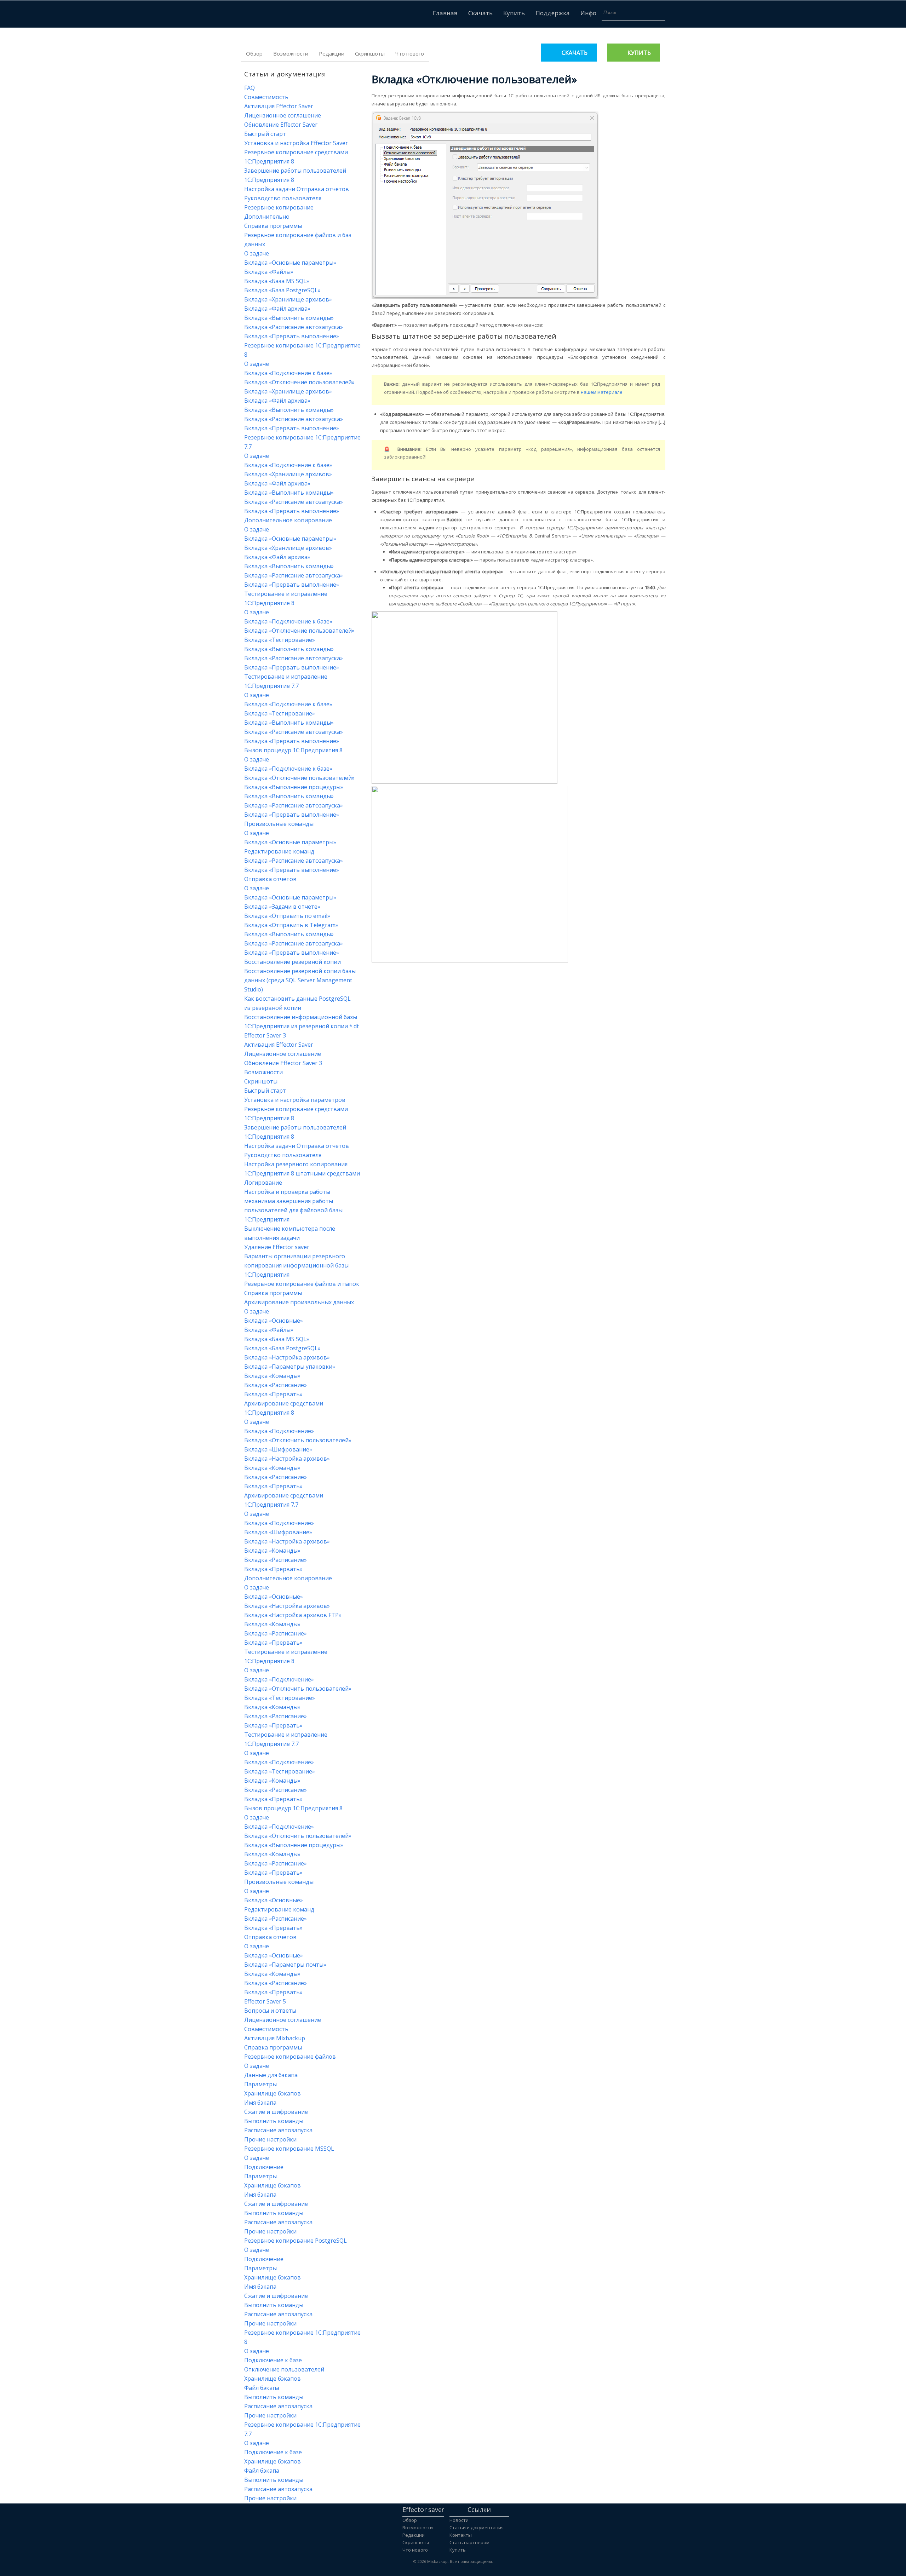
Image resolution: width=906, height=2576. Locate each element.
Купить (514, 13)
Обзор (254, 53)
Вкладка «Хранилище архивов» (288, 299)
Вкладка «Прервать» (273, 1394)
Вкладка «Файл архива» (277, 309)
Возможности (291, 53)
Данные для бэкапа (271, 2075)
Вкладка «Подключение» (279, 1431)
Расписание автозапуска (278, 2130)
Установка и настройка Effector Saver (296, 143)
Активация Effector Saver (279, 106)
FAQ (250, 88)
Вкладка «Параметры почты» (285, 1965)
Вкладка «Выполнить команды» (289, 318)
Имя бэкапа (260, 2103)
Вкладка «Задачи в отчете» (282, 907)
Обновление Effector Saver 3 (283, 1063)
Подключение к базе (273, 2360)
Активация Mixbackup (275, 2038)
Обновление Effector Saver (281, 125)
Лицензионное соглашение (283, 115)
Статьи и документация (477, 2528)
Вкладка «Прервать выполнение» (292, 336)
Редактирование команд (279, 851)
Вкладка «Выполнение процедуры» (294, 787)
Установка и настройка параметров (295, 1100)
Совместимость (266, 97)
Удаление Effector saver (277, 1247)
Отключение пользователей (284, 2369)
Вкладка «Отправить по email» (287, 916)
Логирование (263, 1183)
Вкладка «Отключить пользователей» (298, 1440)
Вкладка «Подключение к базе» (288, 373)
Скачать (480, 13)
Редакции (332, 53)
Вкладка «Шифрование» (278, 1449)
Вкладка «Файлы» (269, 272)
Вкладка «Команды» (272, 1376)
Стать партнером (469, 2542)
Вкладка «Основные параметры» (290, 263)
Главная (445, 13)
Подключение (264, 2167)
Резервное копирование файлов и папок (302, 1284)
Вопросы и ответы (270, 2011)
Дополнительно (267, 217)
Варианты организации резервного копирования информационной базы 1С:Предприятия (296, 1265)
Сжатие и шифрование (276, 2112)
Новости (459, 2520)
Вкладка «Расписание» (276, 1385)
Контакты (461, 2535)
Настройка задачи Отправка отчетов (297, 189)
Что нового (410, 53)
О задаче (257, 253)
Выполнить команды (274, 2121)
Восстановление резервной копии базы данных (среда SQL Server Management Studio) (300, 980)
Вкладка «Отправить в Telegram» (291, 925)
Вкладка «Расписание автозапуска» (294, 327)
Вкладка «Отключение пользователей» (299, 382)
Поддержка (553, 13)
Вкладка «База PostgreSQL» (282, 290)
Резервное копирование (279, 207)
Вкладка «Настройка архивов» (287, 1357)
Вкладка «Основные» (274, 1321)
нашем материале (602, 392)
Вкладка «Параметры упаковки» (290, 1367)
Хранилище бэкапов (273, 2093)
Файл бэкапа (262, 2388)
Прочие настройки (270, 2139)
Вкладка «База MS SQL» (277, 281)
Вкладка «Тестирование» (280, 640)
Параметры (260, 2084)
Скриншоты (370, 53)
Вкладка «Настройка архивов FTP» (293, 1615)
